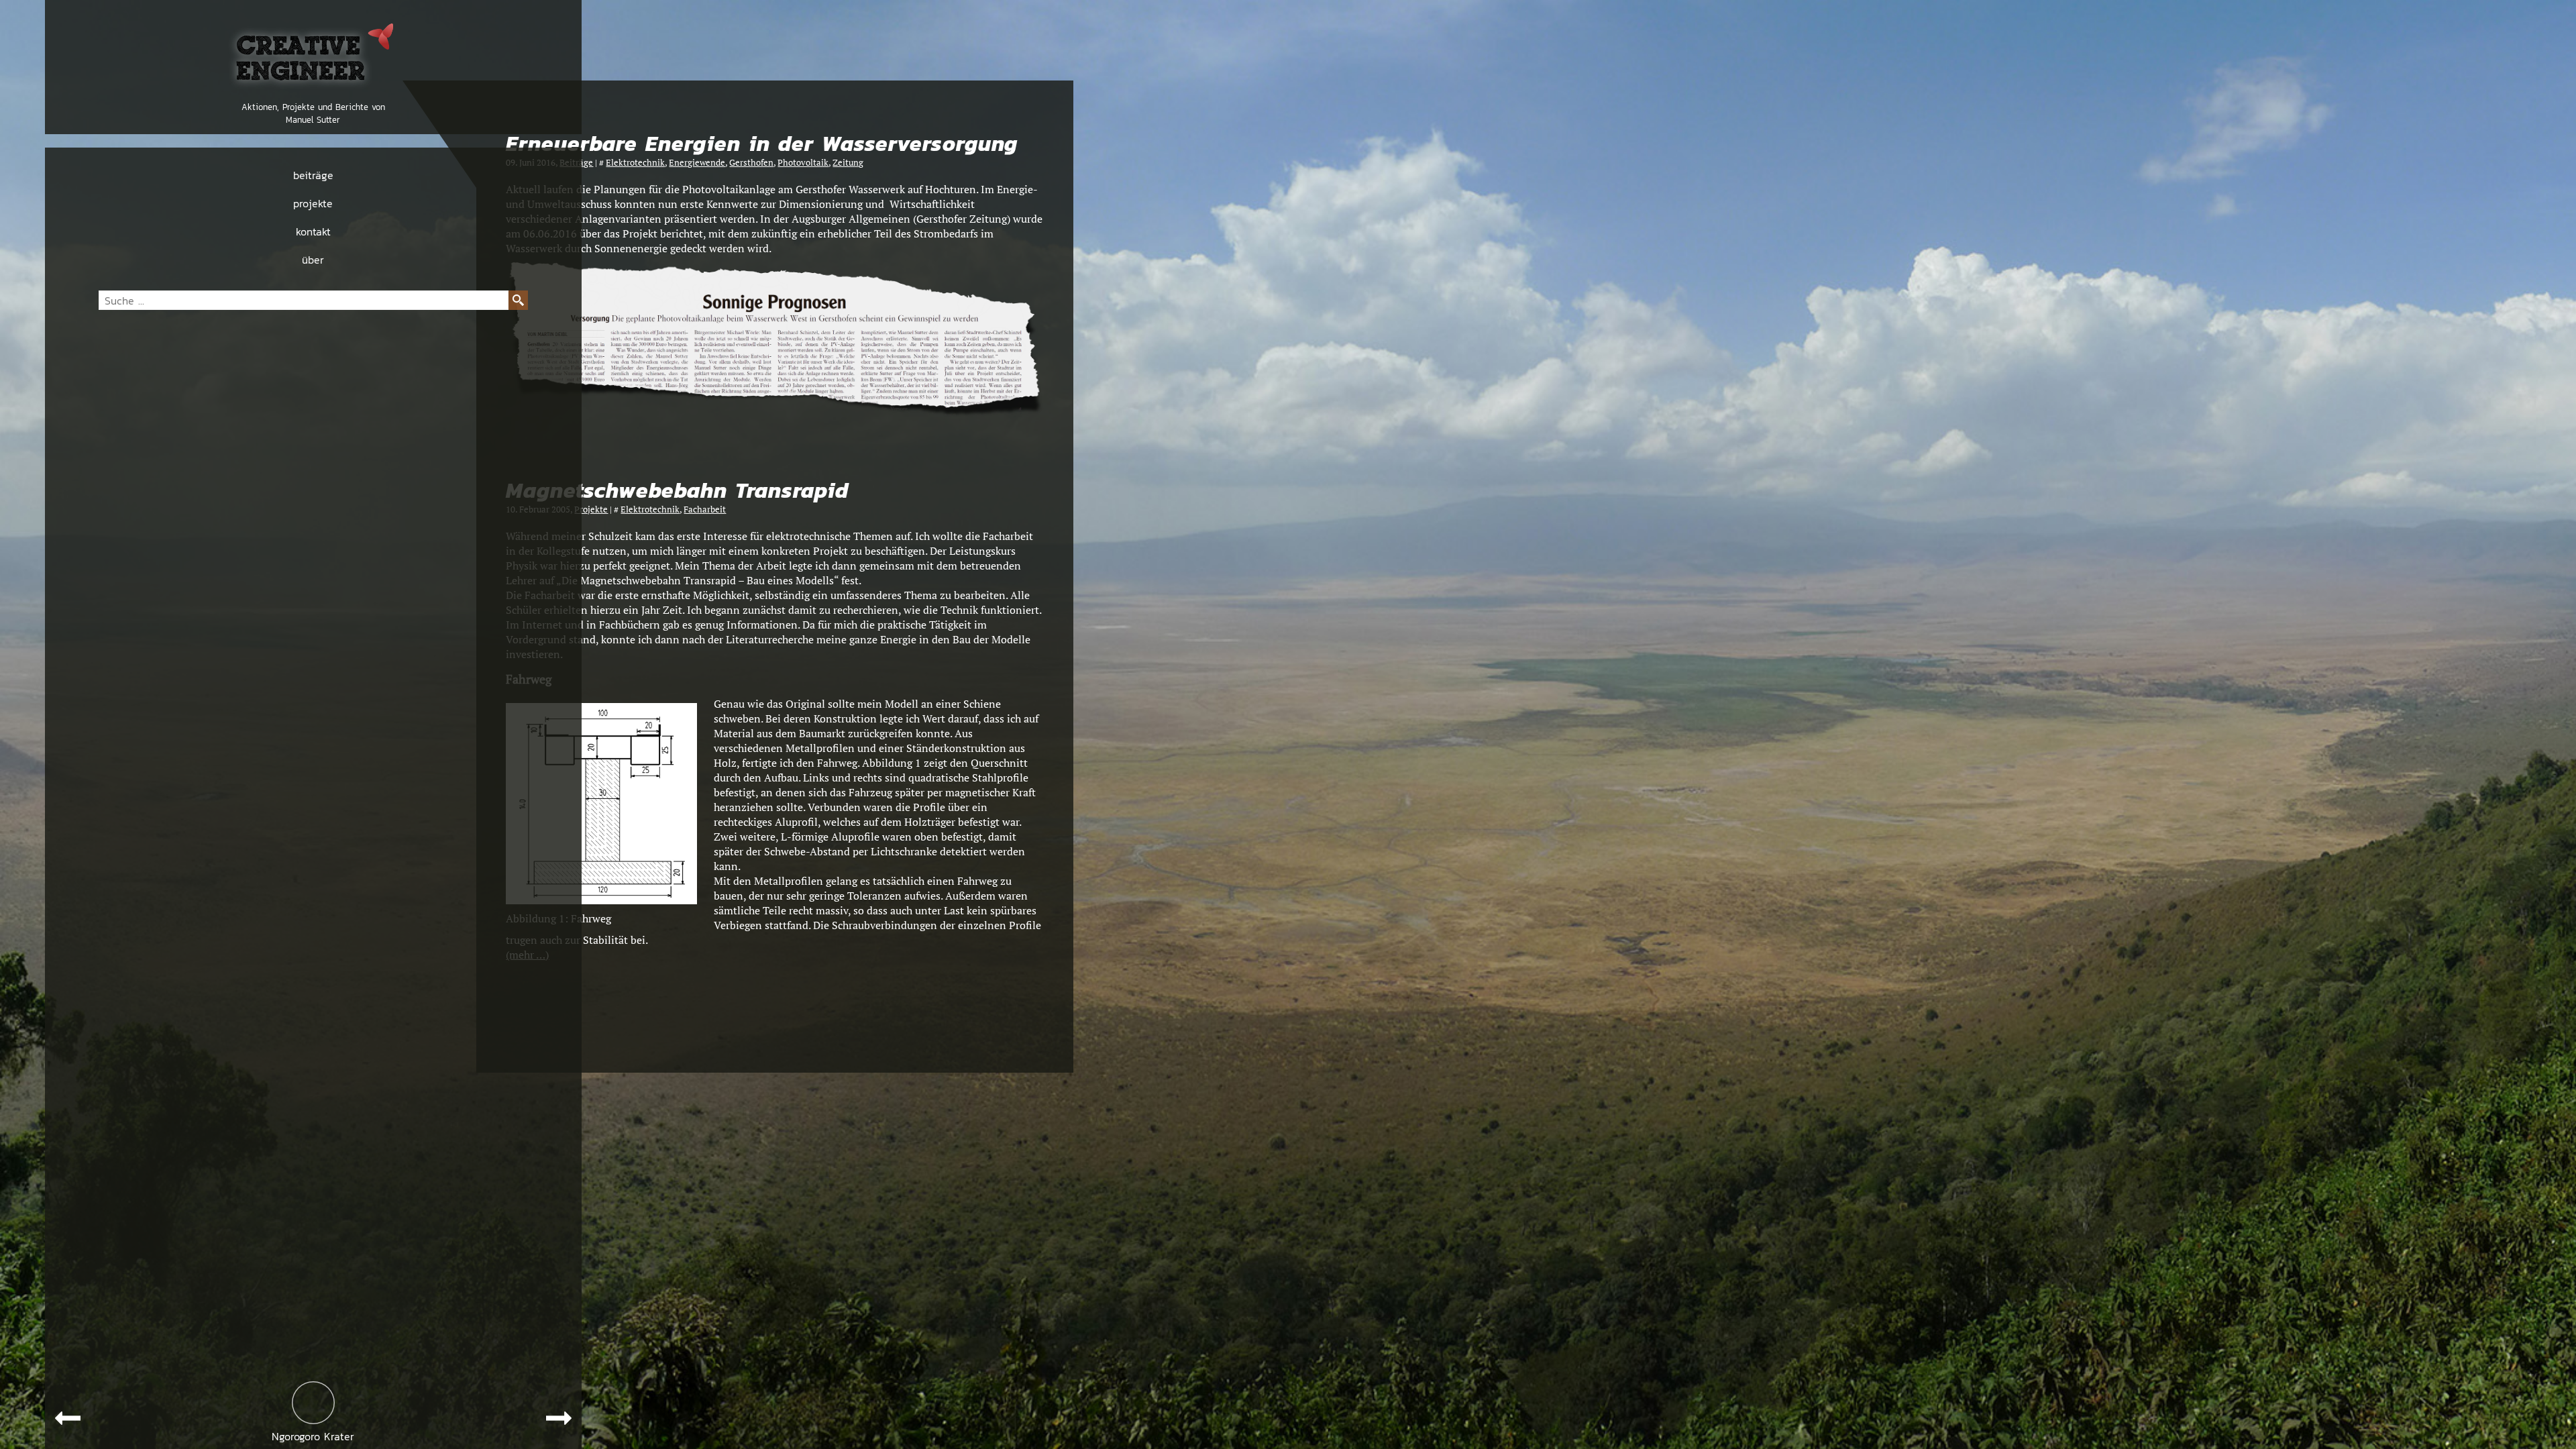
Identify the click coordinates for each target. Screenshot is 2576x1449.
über (313, 260)
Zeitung (848, 163)
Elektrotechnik (635, 163)
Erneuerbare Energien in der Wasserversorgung (762, 144)
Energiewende (697, 163)
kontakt (313, 231)
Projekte (591, 509)
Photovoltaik (803, 163)
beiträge (313, 175)
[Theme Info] (313, 1403)
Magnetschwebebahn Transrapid (677, 491)
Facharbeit (705, 509)
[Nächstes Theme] (559, 1418)
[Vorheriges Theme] (68, 1418)
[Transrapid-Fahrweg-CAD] (601, 900)
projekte (313, 203)
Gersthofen (751, 163)
